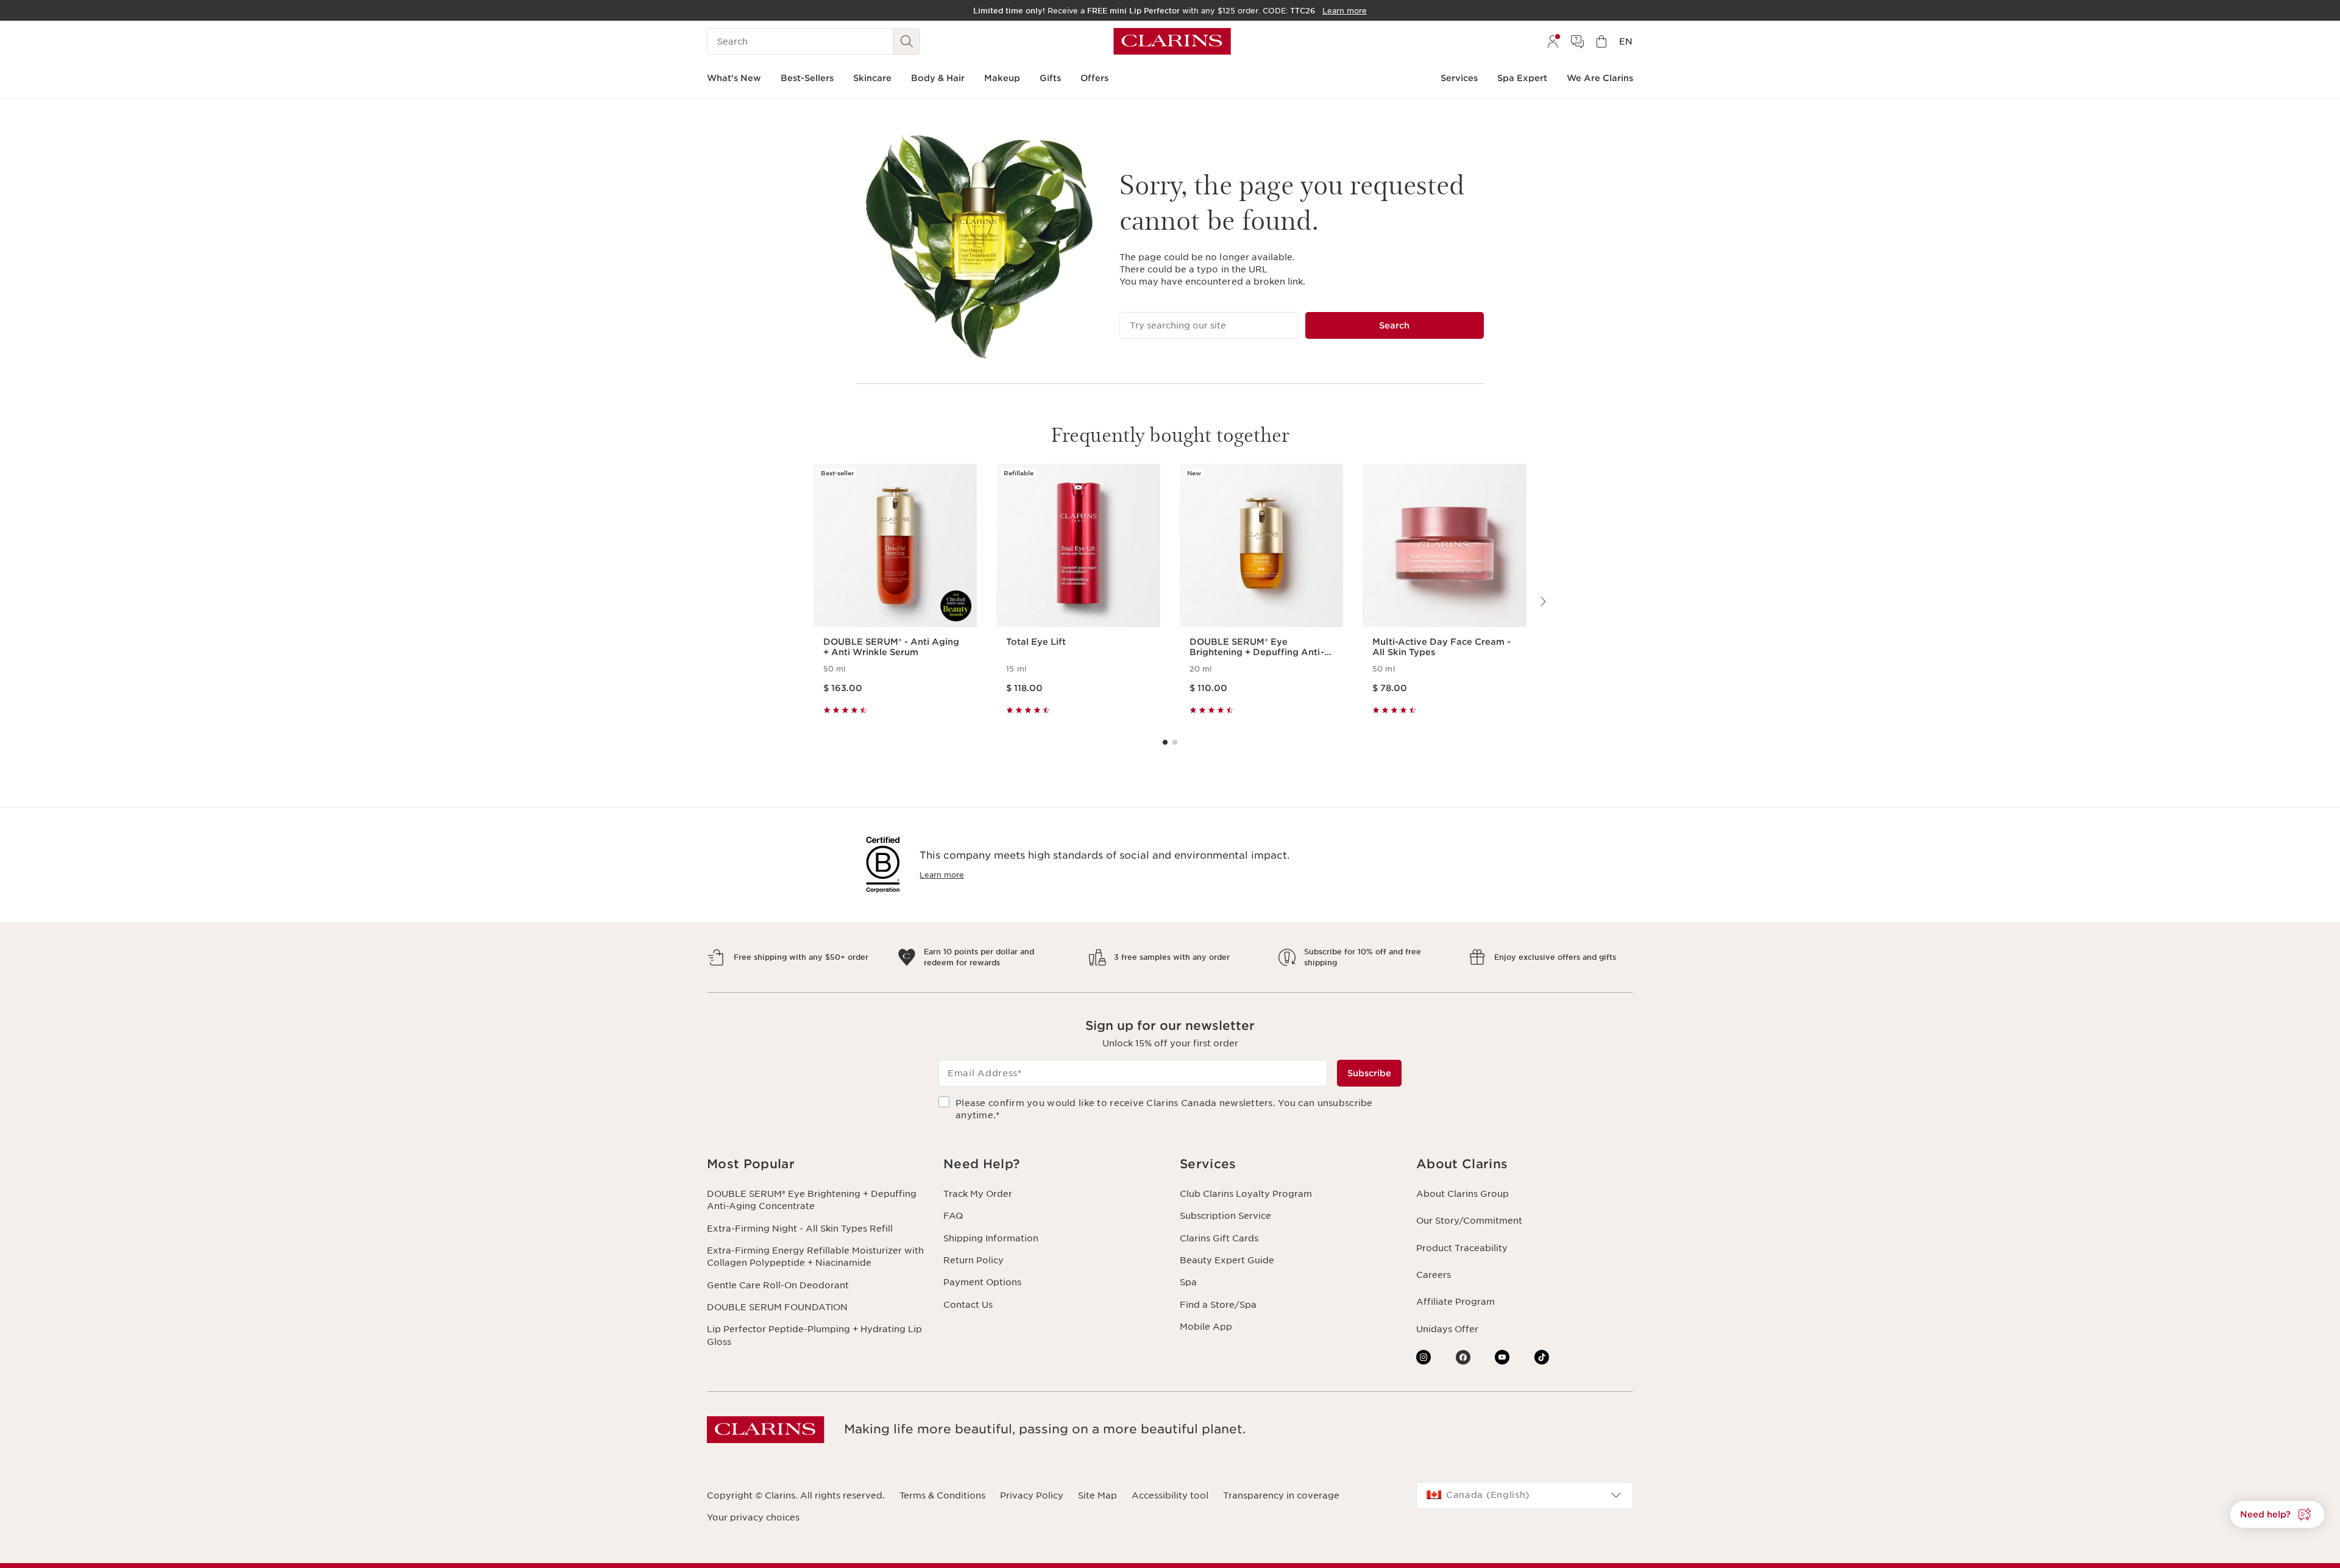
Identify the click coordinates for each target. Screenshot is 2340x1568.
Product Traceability (1462, 1248)
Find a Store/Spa (1218, 1305)
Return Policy (973, 1260)
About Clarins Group (1462, 1194)
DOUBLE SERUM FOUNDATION (777, 1307)
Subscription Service (1225, 1216)
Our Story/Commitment (1469, 1221)
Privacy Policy (1032, 1495)
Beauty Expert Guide (1227, 1260)
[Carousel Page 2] (1175, 742)
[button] (815, 1164)
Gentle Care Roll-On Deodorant (778, 1285)
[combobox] (1525, 1495)
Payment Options (982, 1282)
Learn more (942, 875)
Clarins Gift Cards (1219, 1238)
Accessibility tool (1170, 1495)
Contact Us (968, 1305)
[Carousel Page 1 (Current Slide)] (1165, 742)
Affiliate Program (1455, 1302)
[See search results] (907, 41)
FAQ (953, 1216)
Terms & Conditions (942, 1495)
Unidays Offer (1447, 1329)
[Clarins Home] (1172, 41)
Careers (1434, 1275)
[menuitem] (1553, 41)
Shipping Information (991, 1238)
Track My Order (978, 1194)
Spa (1188, 1282)
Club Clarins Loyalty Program (1246, 1194)
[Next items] (1542, 601)
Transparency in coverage (1281, 1495)
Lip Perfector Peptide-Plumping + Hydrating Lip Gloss (814, 1335)
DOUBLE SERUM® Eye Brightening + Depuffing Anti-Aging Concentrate (812, 1200)
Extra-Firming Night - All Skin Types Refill (800, 1229)
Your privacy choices (753, 1517)
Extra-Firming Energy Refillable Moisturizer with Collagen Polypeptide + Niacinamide (815, 1257)
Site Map (1097, 1495)
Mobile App (1206, 1327)
